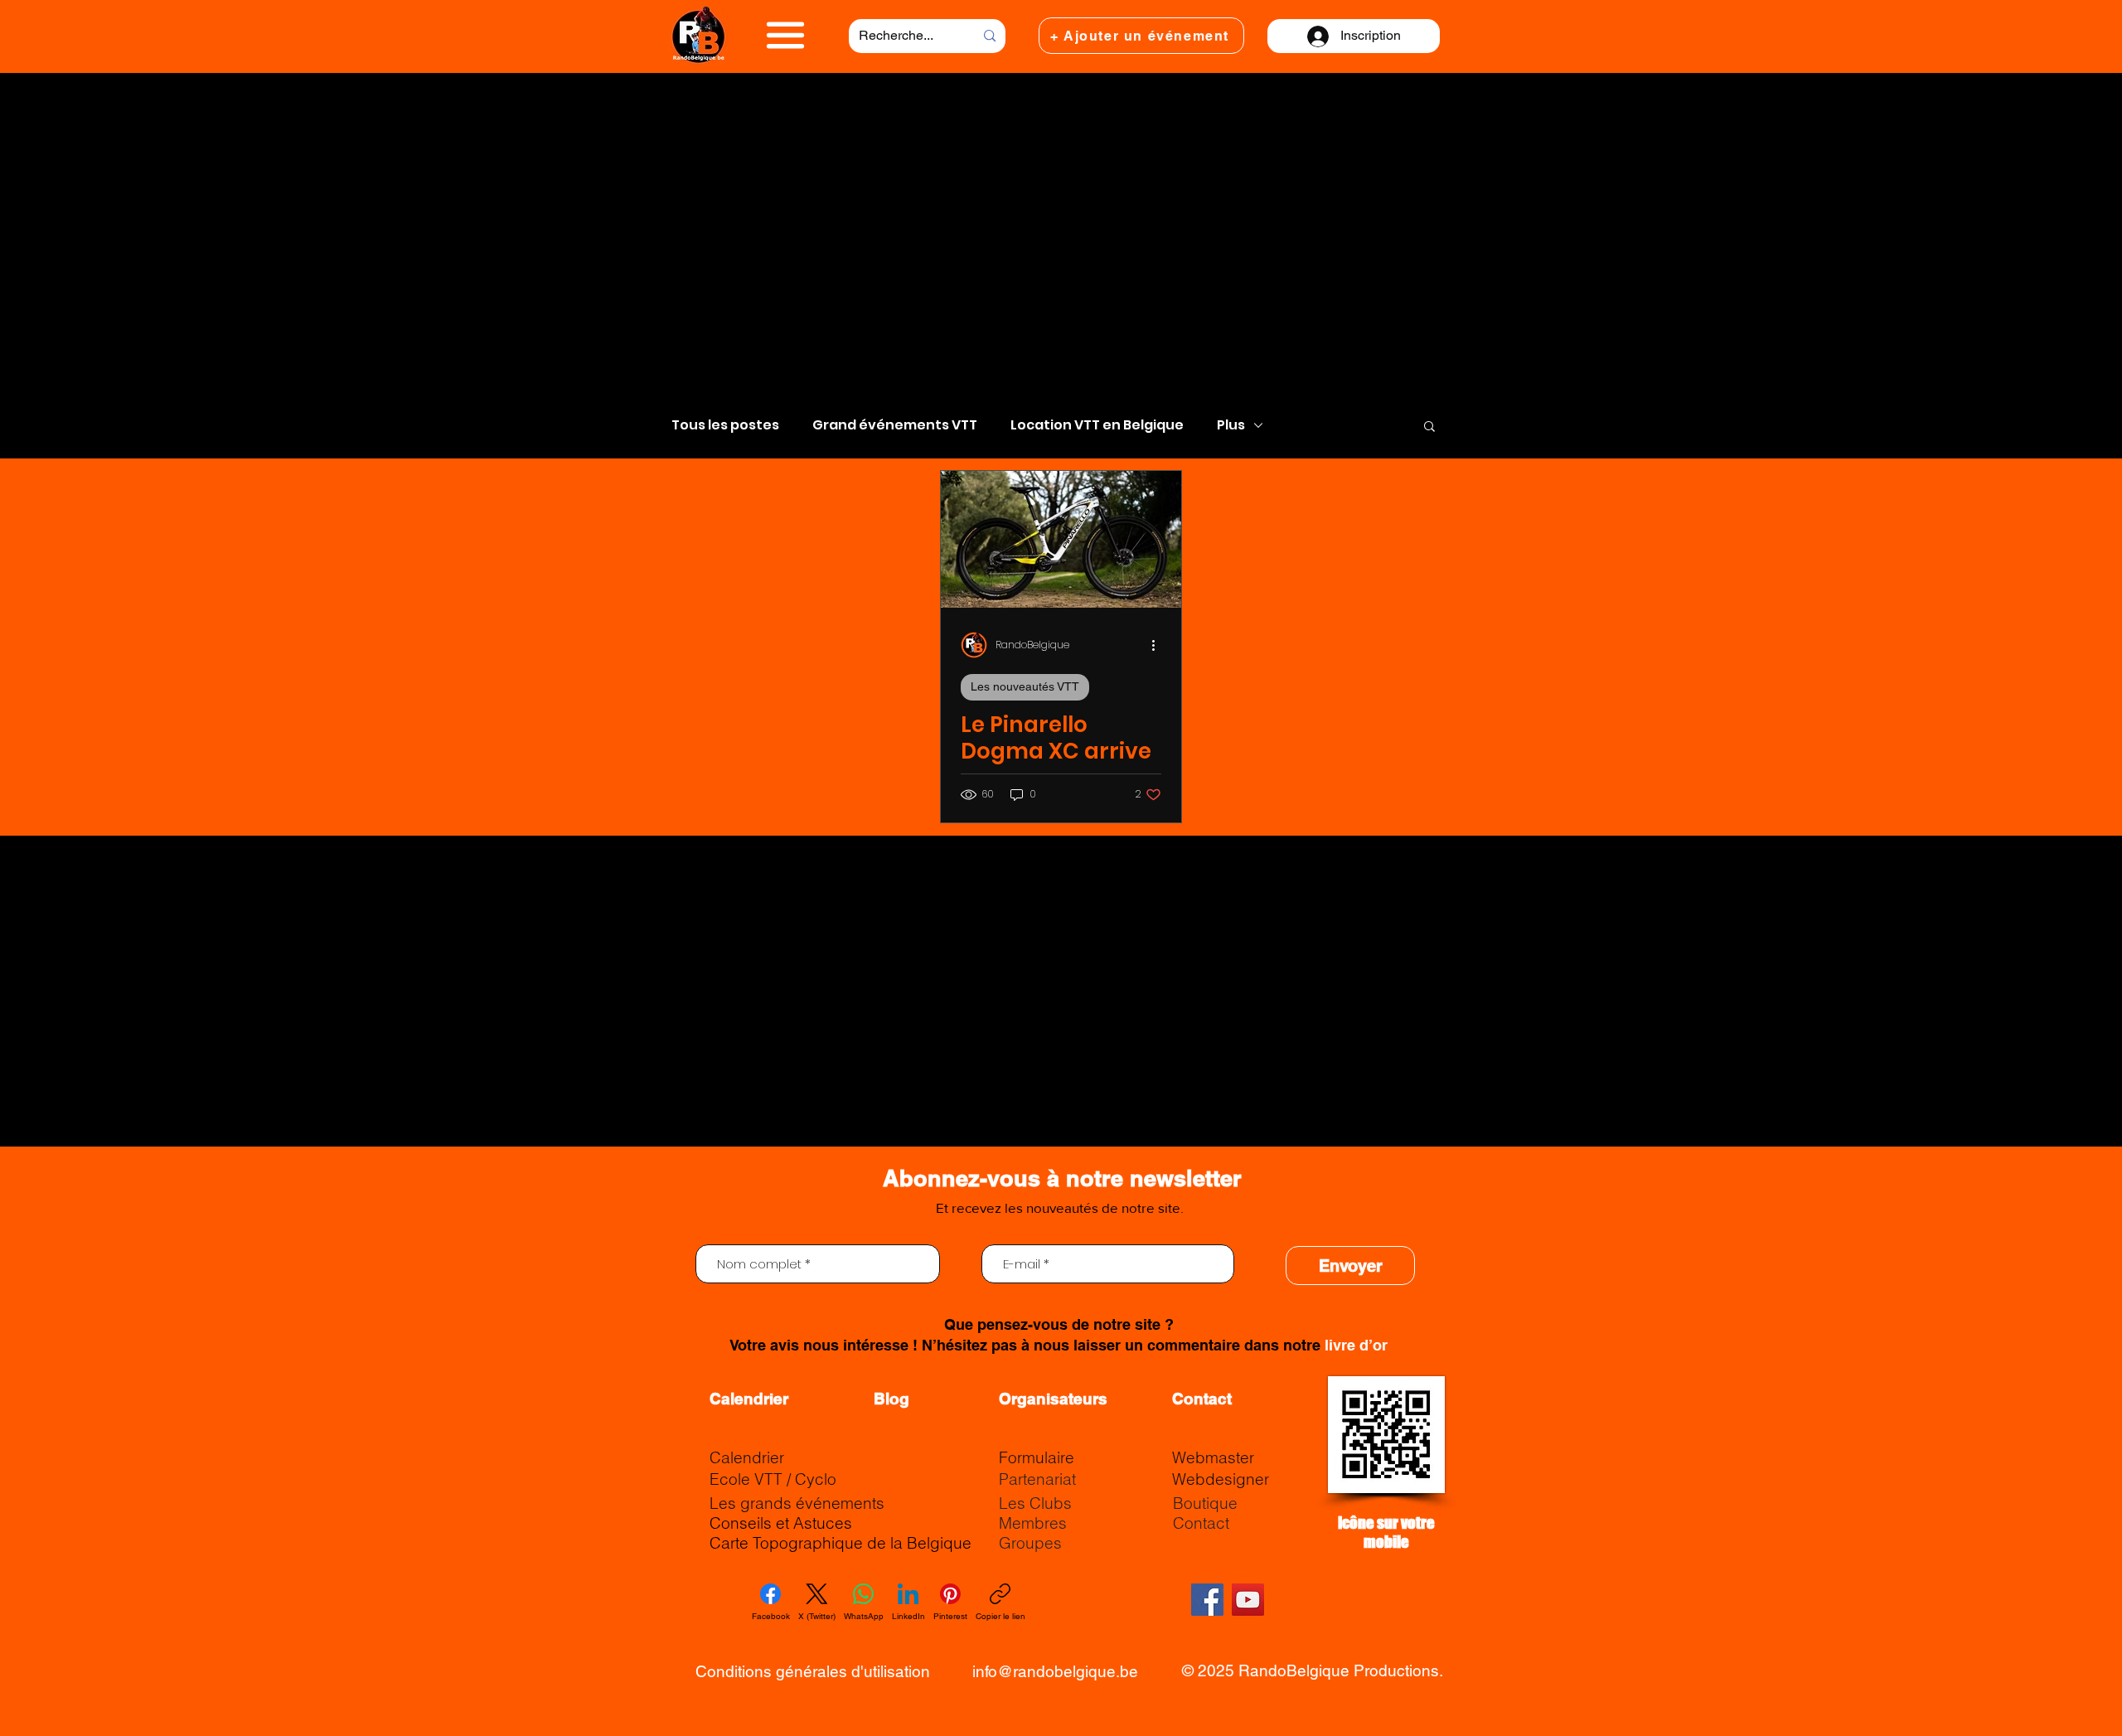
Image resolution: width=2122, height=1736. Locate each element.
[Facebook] (1207, 1600)
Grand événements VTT (895, 425)
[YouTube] (1248, 1600)
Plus (1231, 425)
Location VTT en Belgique (1097, 425)
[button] (785, 35)
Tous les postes (725, 425)
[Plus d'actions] (1159, 645)
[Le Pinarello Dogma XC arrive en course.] (1061, 539)
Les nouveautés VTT (1025, 686)
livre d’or (1356, 1345)
